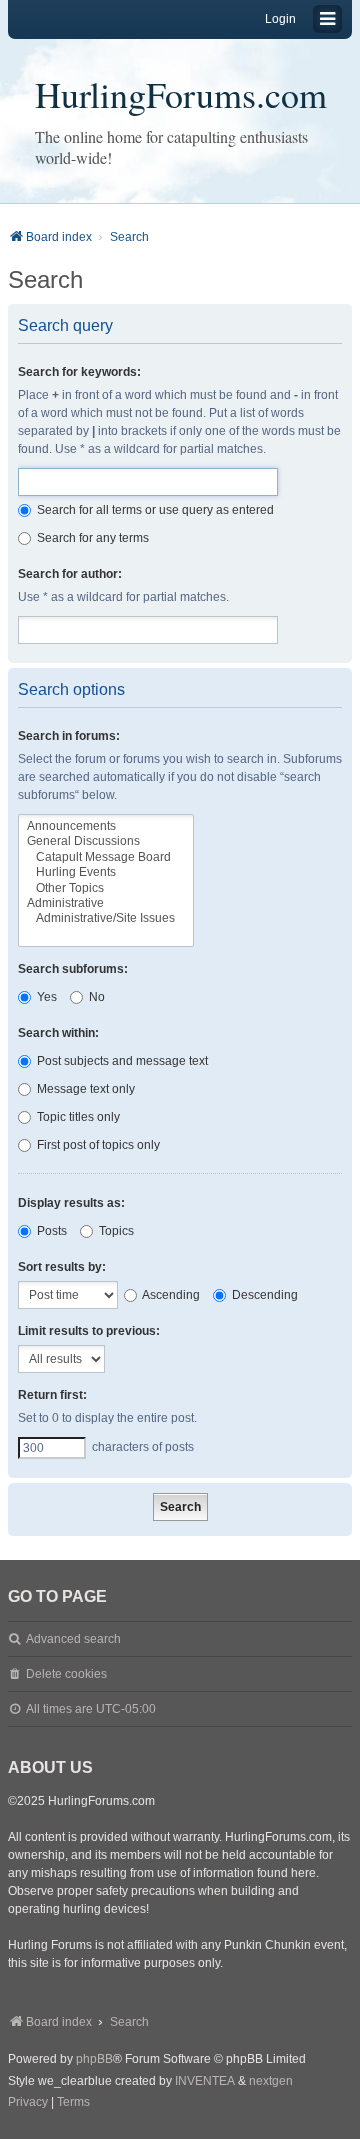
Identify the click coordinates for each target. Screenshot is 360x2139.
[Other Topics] (106, 888)
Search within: (58, 1033)
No (95, 997)
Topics (115, 1231)
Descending (263, 1295)
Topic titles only (77, 1117)
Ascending (170, 1295)
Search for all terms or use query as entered (154, 510)
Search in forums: (69, 736)
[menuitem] (28, 2103)
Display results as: (71, 1203)
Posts (50, 1231)
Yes (45, 997)
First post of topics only (97, 1145)
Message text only (84, 1089)
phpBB (94, 2059)
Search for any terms (91, 538)
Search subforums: (73, 969)
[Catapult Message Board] (106, 857)
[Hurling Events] (106, 872)
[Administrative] (106, 903)
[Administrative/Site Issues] (106, 918)
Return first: (52, 1395)
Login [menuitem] (280, 19)
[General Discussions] (106, 841)
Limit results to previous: (89, 1331)
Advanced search (73, 1639)
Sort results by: (62, 1267)
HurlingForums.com (181, 94)
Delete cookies (66, 1674)
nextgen (271, 2081)
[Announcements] (106, 826)
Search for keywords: (79, 372)
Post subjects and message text (121, 1061)
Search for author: (70, 574)
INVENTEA (205, 2081)
